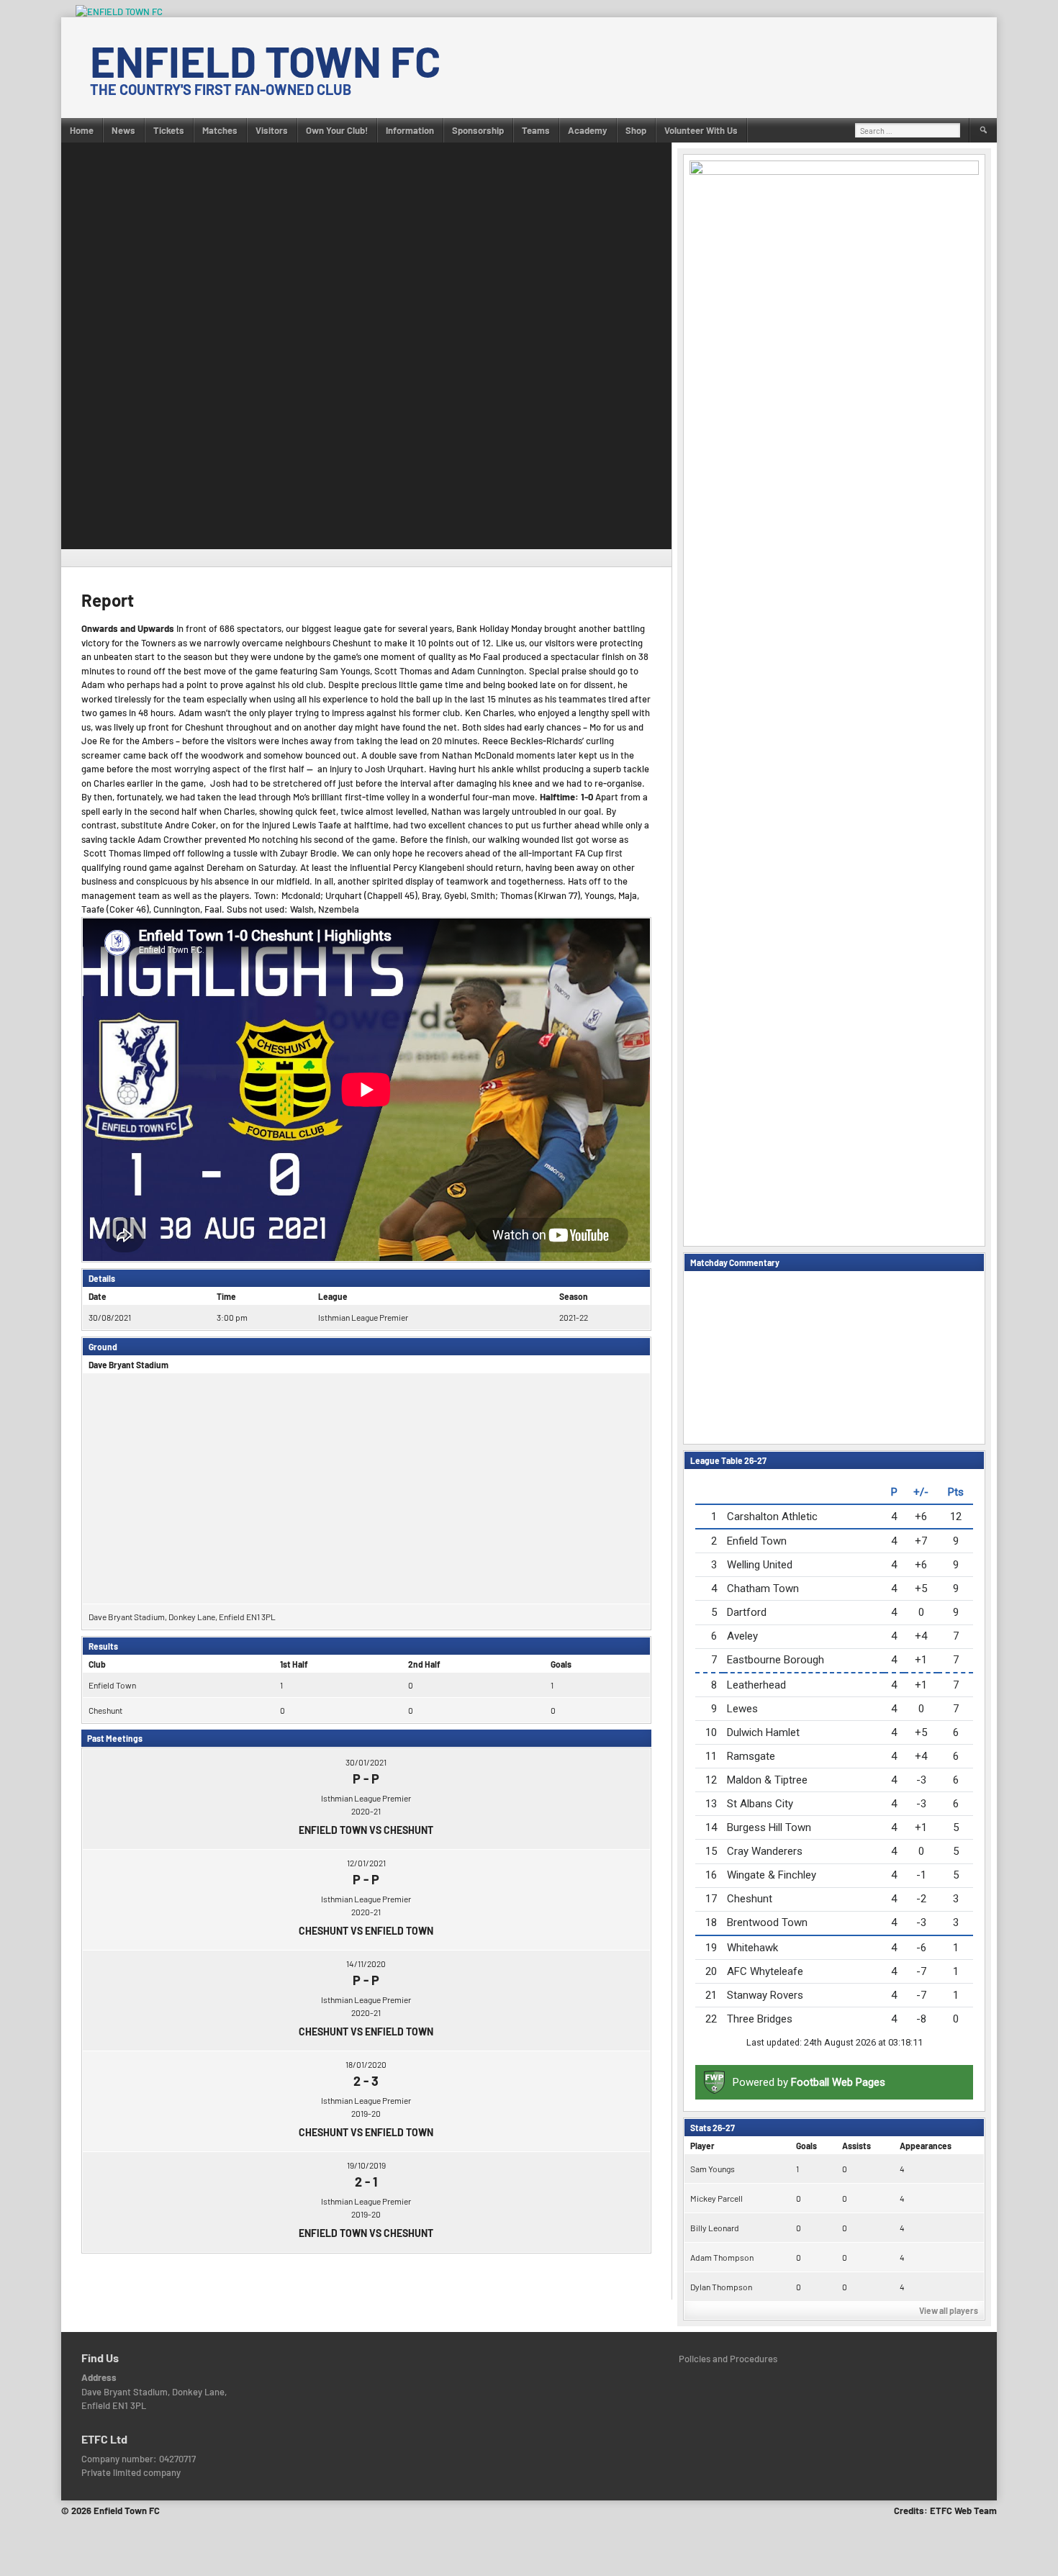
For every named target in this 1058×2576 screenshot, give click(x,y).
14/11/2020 (366, 1963)
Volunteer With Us (701, 130)
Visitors (272, 130)
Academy (588, 130)
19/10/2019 (366, 2165)
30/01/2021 (366, 1762)
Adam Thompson (722, 2257)
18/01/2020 (366, 2064)
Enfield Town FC (265, 60)
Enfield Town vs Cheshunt (366, 1830)
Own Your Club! (337, 130)
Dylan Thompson (721, 2287)
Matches (220, 130)
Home (82, 130)
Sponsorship (478, 130)
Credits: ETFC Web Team (945, 2511)
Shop (636, 130)
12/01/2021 (366, 1863)
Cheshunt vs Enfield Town (366, 1931)
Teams (536, 130)
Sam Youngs (713, 2169)
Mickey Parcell (716, 2198)
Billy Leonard (715, 2228)
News (123, 130)
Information (410, 130)
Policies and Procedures (728, 2359)
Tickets (169, 130)
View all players (949, 2310)
